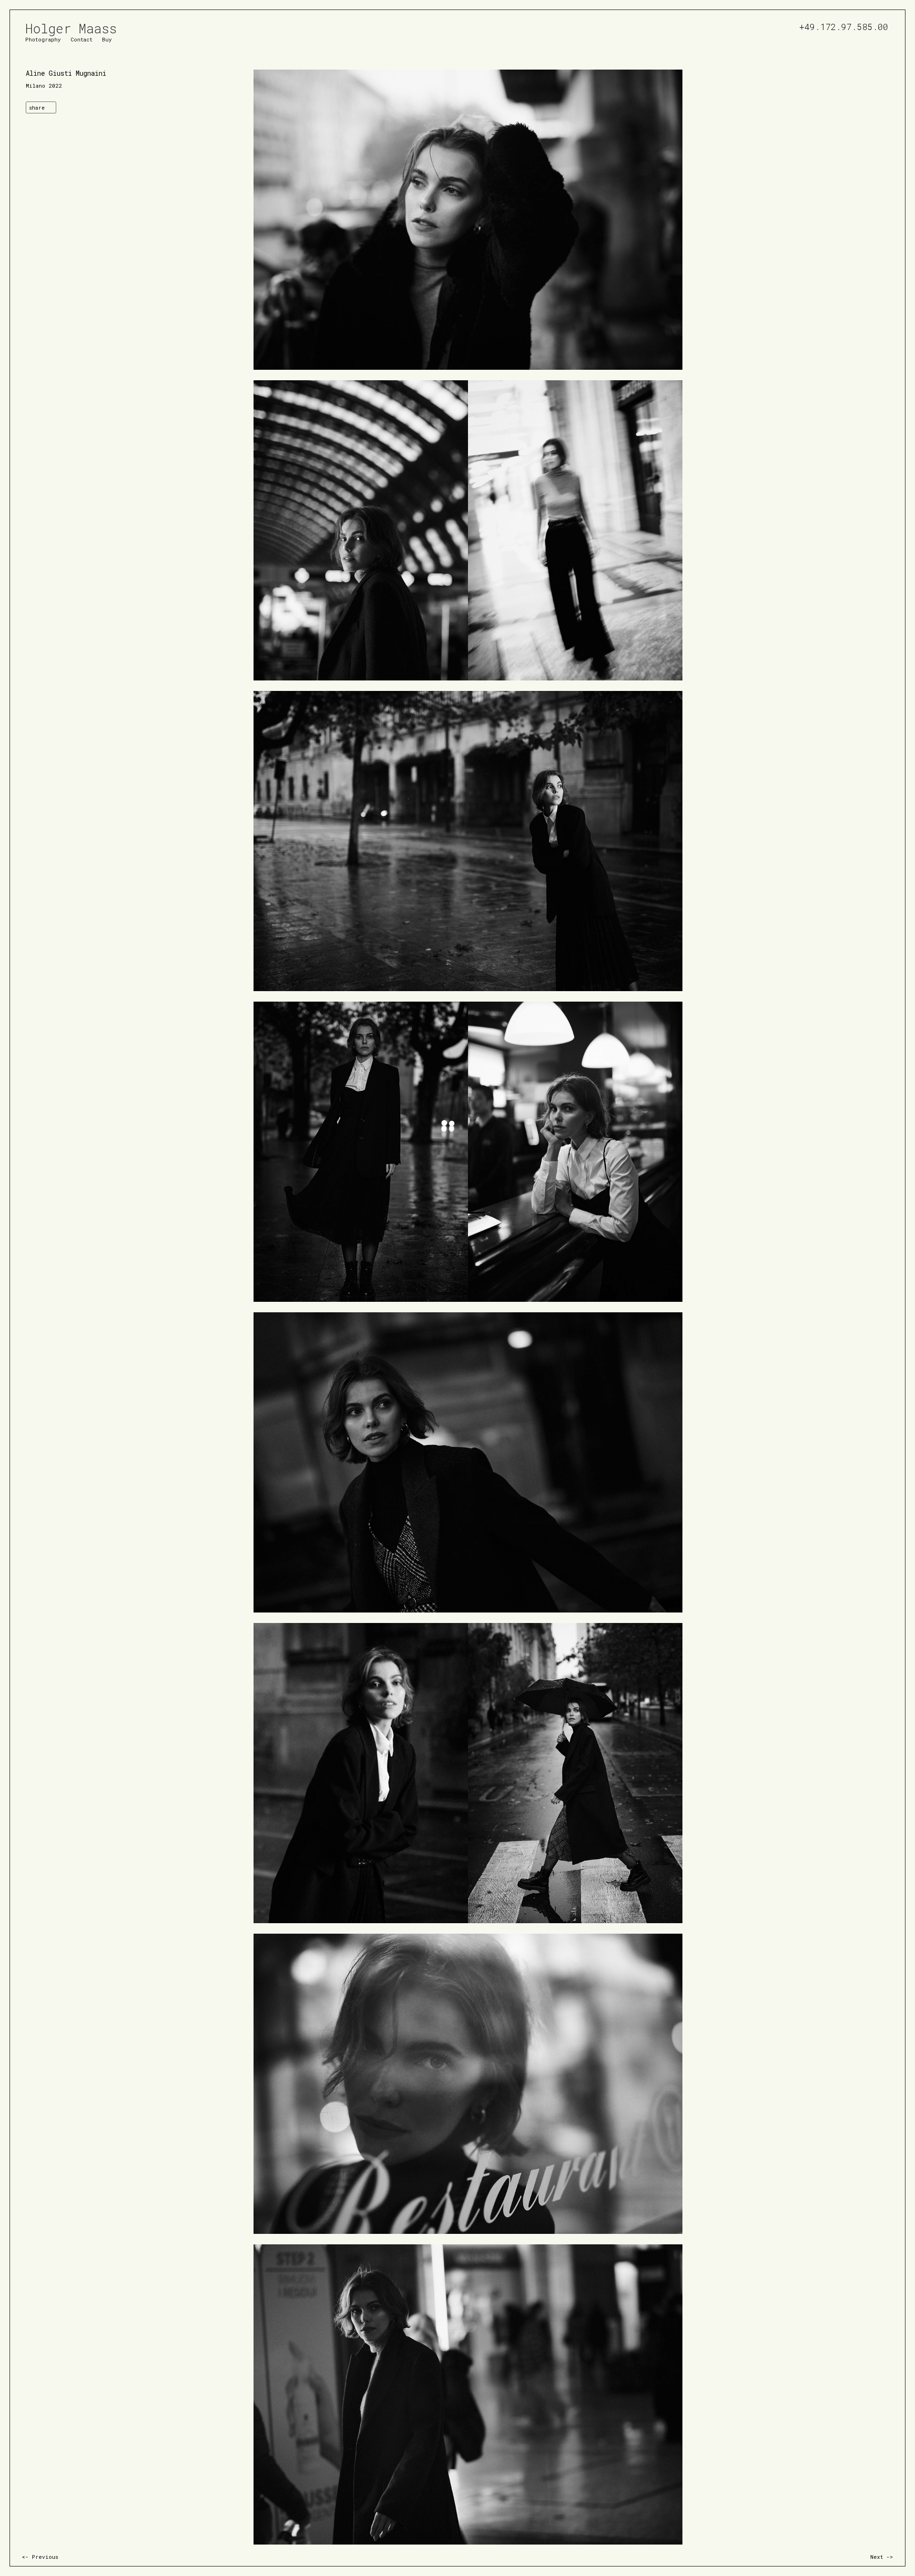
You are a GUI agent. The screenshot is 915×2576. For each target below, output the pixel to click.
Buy (107, 39)
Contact (81, 39)
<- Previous (40, 2557)
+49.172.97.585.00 (844, 25)
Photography (43, 39)
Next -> (882, 2557)
